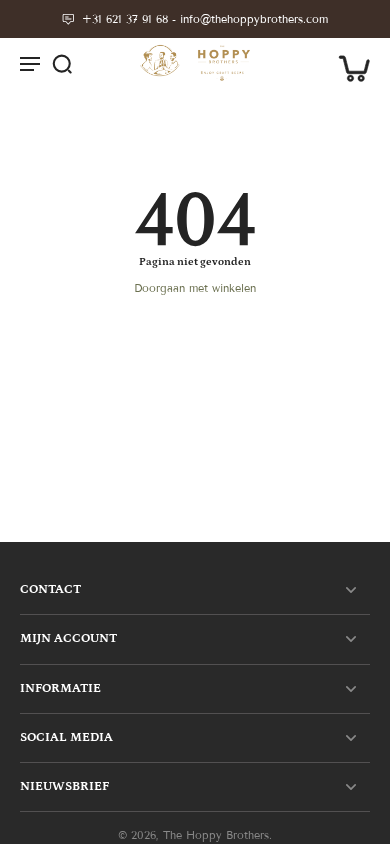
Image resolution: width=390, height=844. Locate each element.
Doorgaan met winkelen (195, 288)
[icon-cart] (348, 63)
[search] (62, 63)
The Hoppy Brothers (216, 835)
